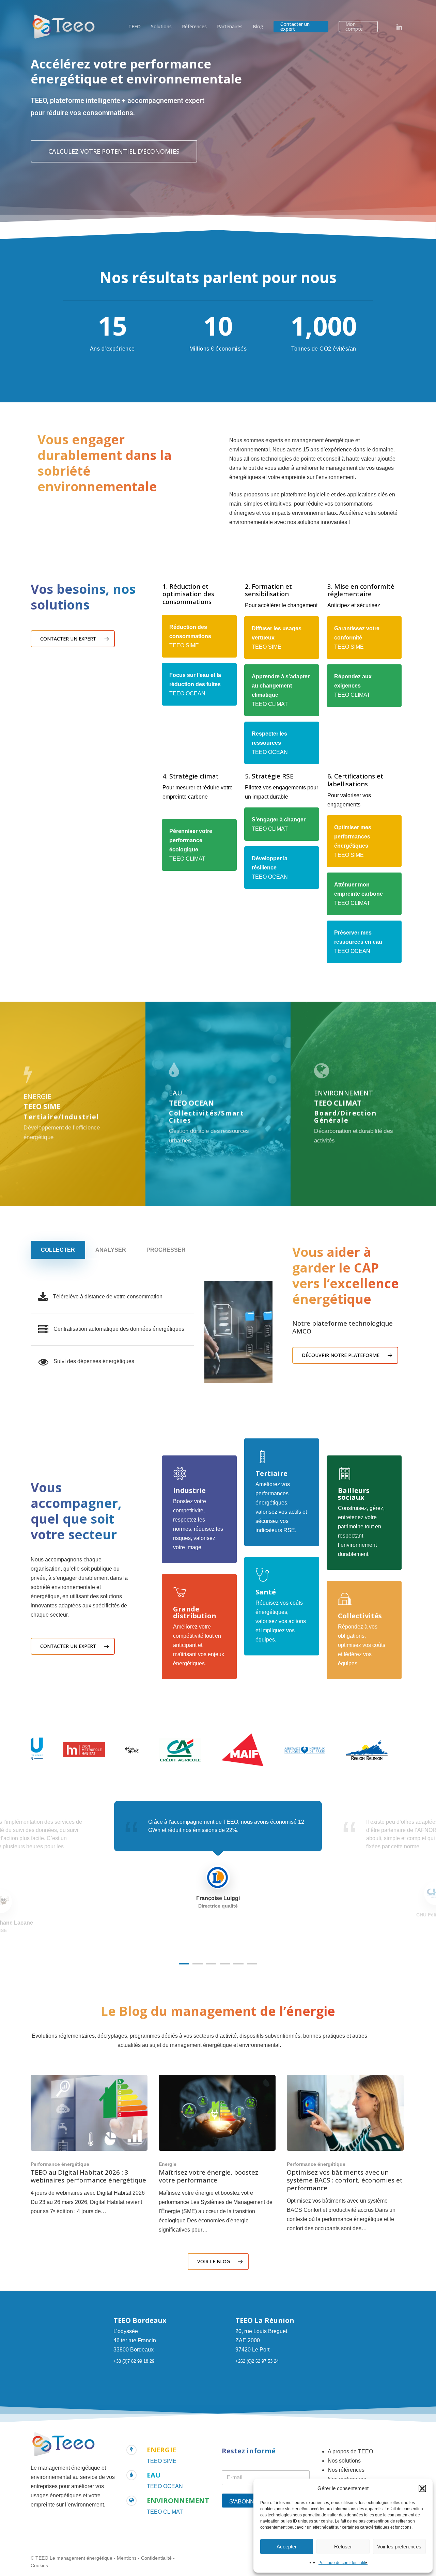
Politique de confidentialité (343, 2563)
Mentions (127, 2558)
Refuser (343, 2547)
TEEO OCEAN (165, 2486)
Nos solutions (344, 2461)
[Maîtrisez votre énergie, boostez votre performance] (217, 2155)
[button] (422, 2488)
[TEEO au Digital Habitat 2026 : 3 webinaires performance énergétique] (89, 2145)
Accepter (287, 2547)
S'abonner (246, 2502)
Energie (168, 2164)
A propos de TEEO (350, 2451)
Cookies (39, 2565)
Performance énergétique (60, 2164)
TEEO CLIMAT (165, 2512)
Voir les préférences (399, 2547)
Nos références (346, 2470)
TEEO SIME (162, 2461)
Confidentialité (156, 2558)
